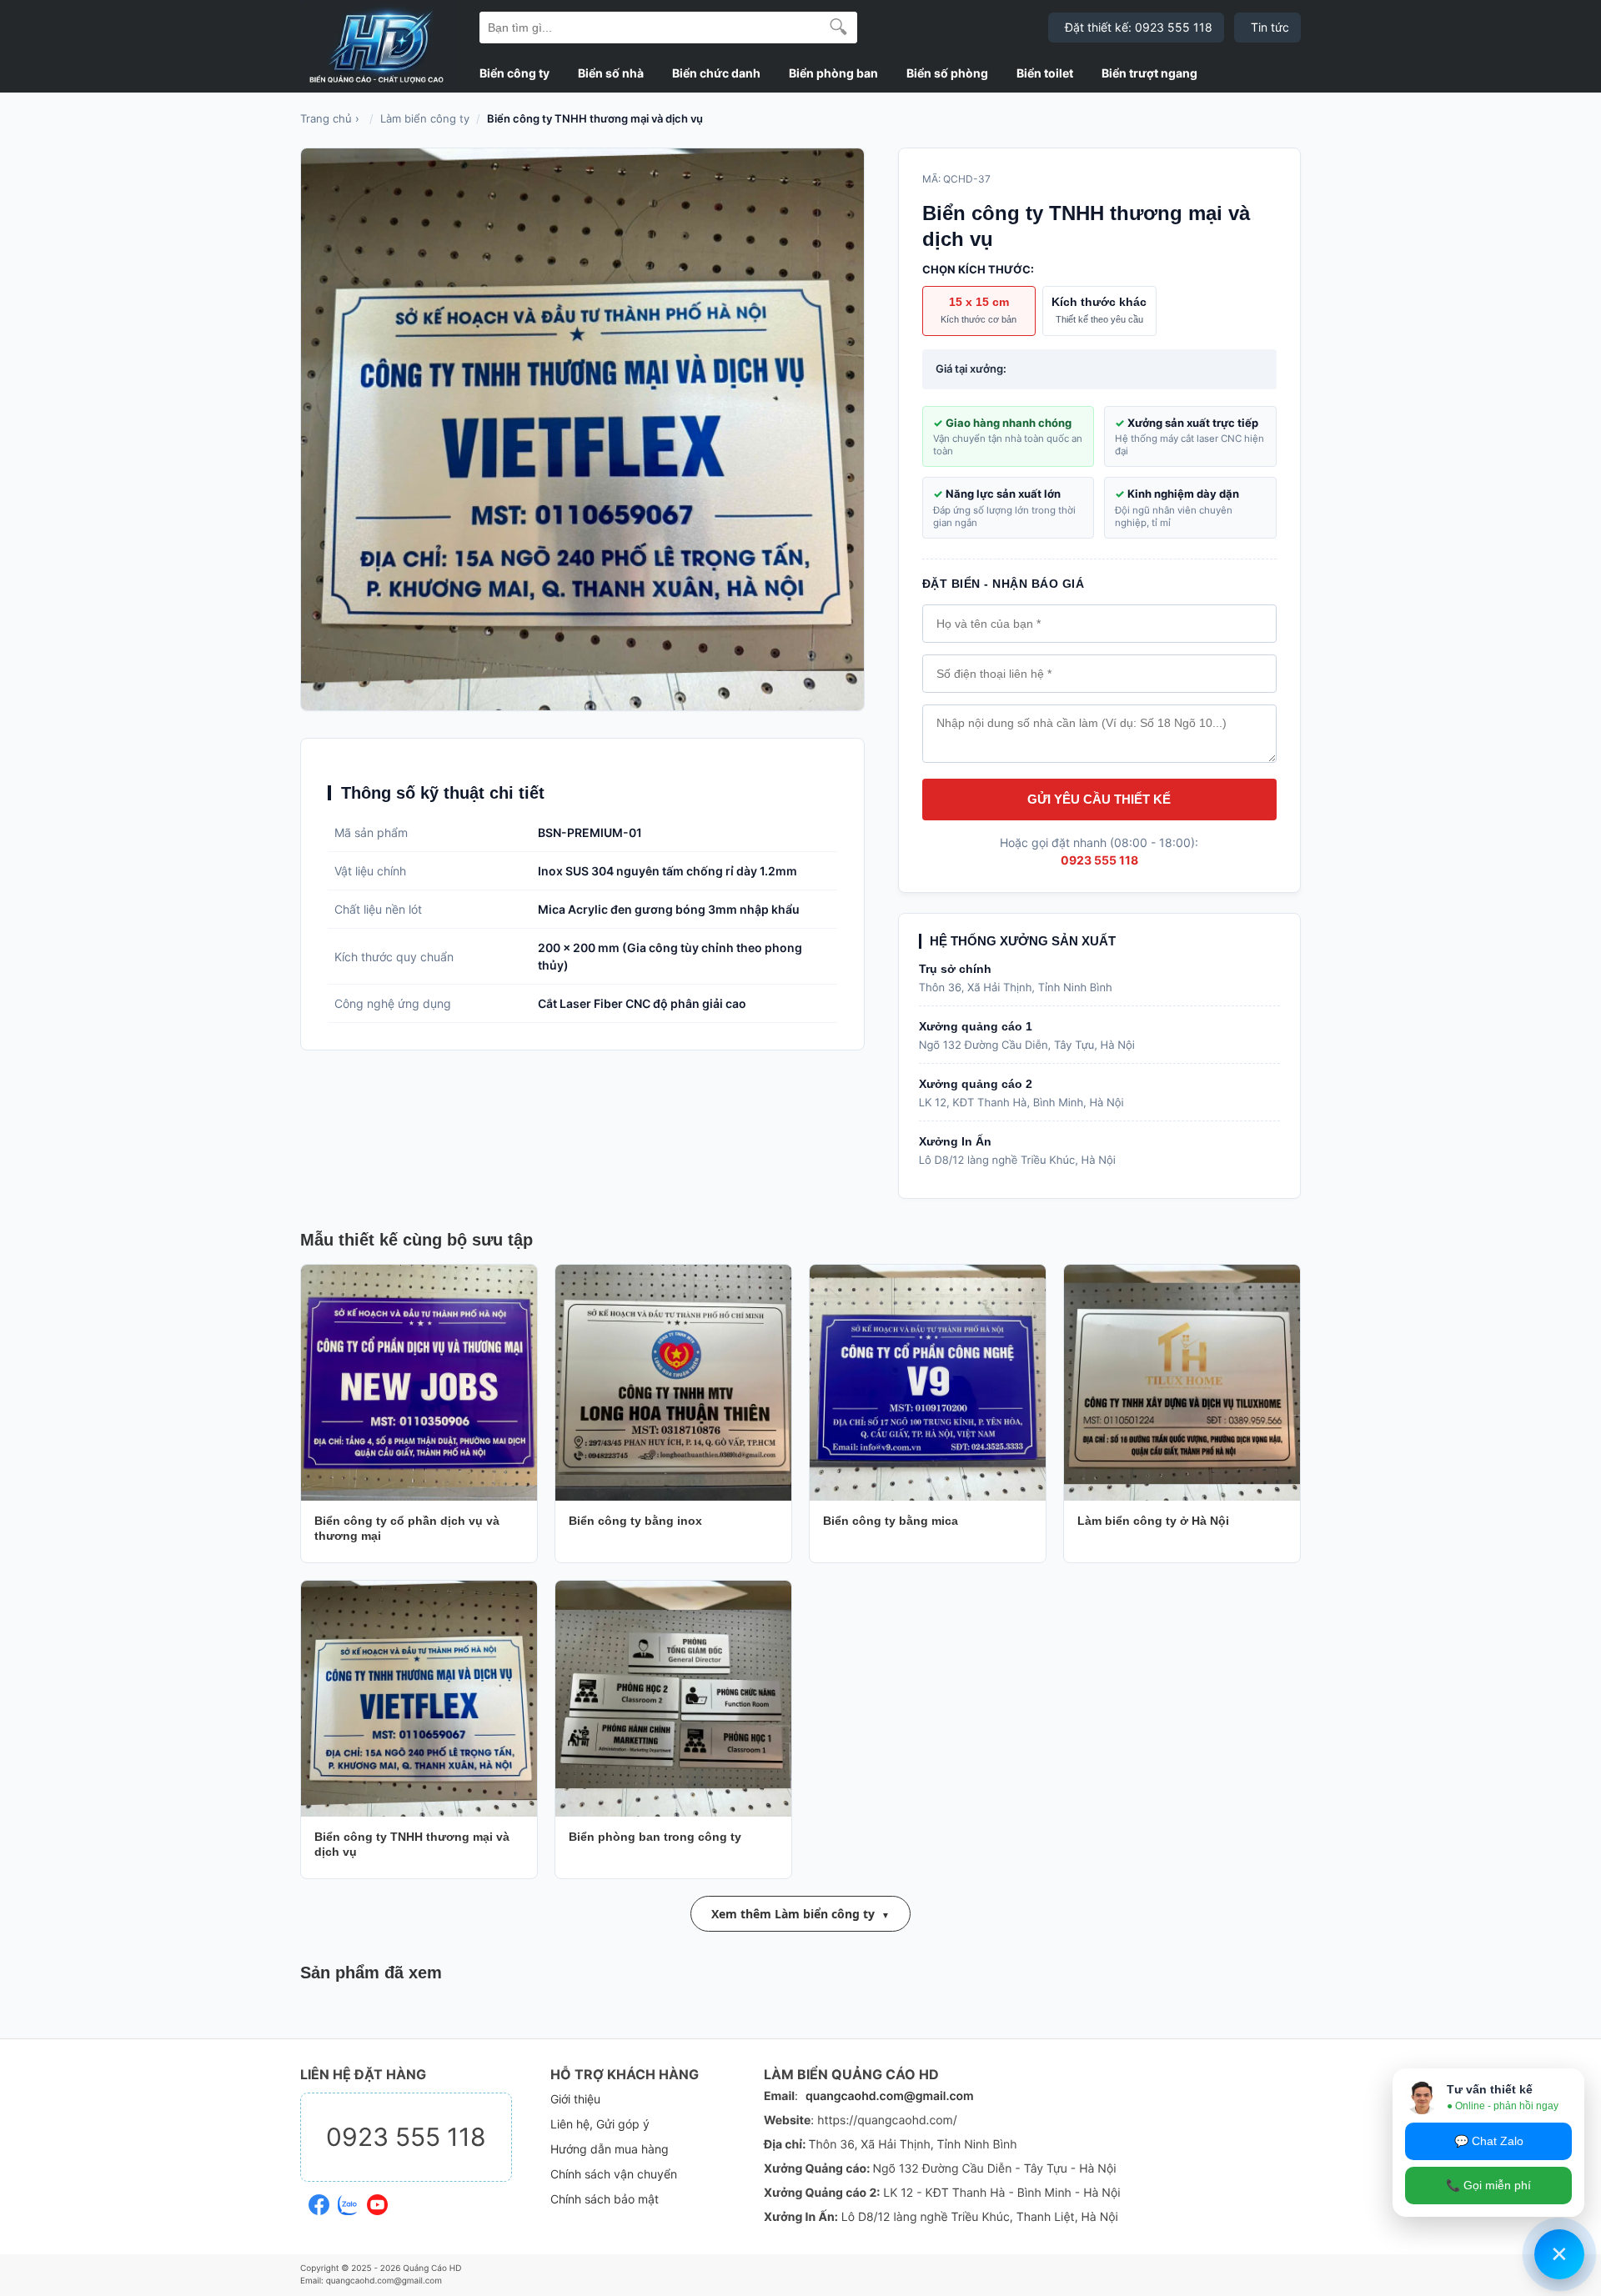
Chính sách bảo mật (605, 2199)
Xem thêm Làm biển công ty (793, 1914)
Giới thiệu (575, 2099)
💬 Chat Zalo (1489, 2141)
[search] (838, 28)
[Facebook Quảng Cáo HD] (319, 2202)
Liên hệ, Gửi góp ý (600, 2124)
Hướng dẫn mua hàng (610, 2149)
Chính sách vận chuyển (614, 2174)
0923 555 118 (1099, 860)
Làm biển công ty (425, 118)
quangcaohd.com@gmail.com (890, 2096)
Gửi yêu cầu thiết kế (1099, 799)
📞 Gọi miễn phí (1488, 2185)
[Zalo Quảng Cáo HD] (348, 2202)
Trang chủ (326, 118)
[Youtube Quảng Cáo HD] (377, 2202)
